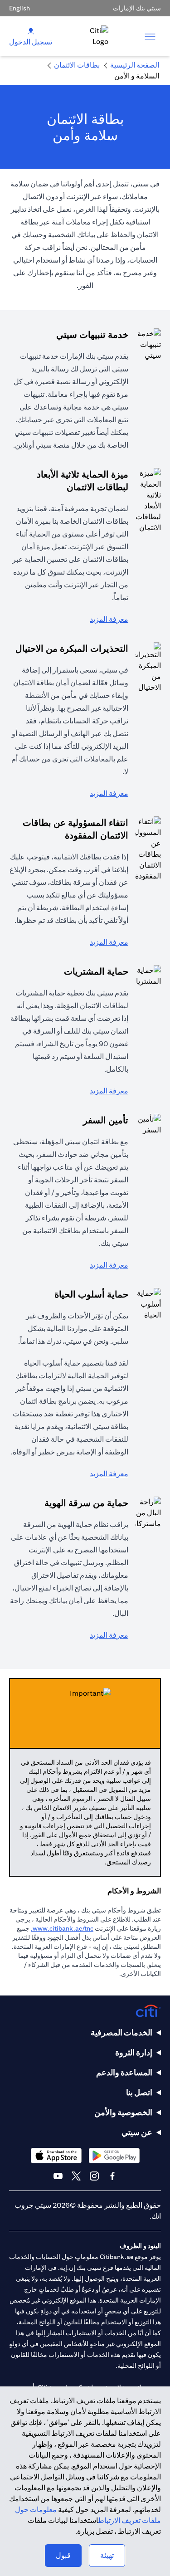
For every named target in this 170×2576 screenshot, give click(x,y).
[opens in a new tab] (114, 2155)
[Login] (31, 31)
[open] (150, 36)
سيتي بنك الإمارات (137, 8)
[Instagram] (94, 2176)
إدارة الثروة (134, 2052)
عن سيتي (137, 2132)
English (19, 8)
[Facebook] (112, 2176)
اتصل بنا (139, 2092)
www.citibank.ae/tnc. (62, 1928)
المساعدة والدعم (124, 2072)
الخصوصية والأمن (123, 2112)
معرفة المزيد (109, 619)
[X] (76, 2176)
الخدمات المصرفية (121, 2032)
